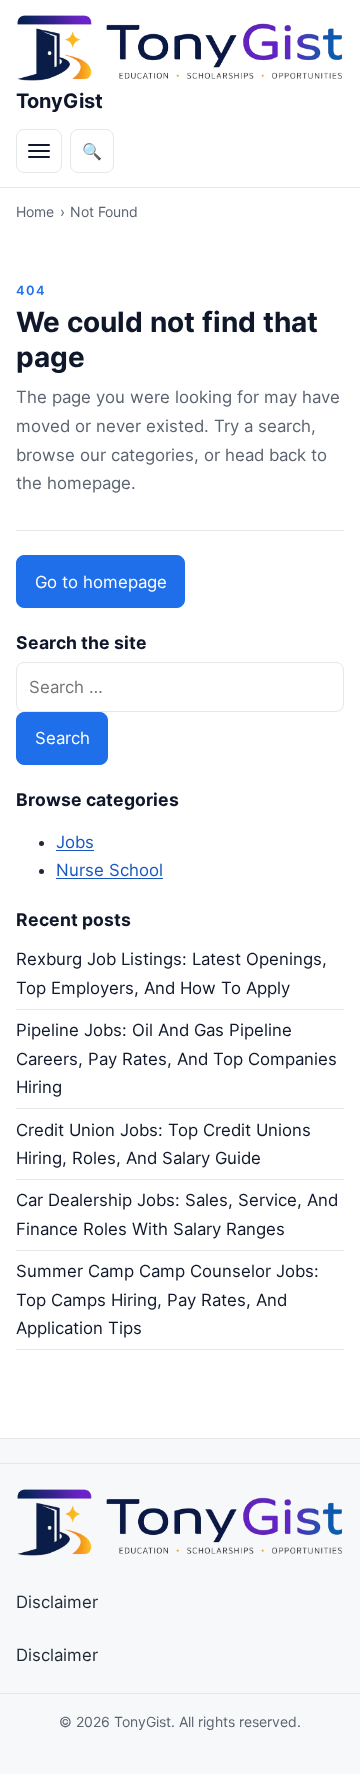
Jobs (75, 842)
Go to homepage (101, 582)
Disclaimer (57, 1602)
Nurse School (109, 870)
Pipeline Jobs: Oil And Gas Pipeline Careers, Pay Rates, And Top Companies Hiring (176, 1058)
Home (35, 211)
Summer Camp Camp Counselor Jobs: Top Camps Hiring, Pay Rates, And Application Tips (167, 1299)
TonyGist (59, 101)
